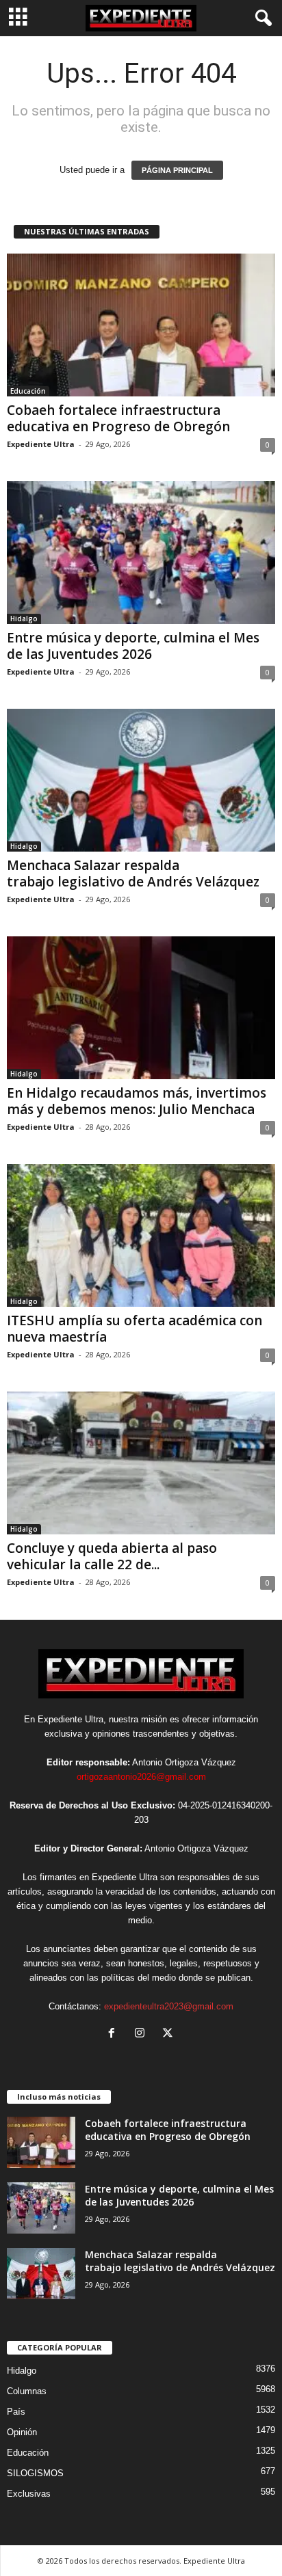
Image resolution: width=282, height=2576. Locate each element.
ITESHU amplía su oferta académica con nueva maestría (134, 1329)
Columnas (27, 2391)
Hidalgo (24, 619)
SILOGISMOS (35, 2473)
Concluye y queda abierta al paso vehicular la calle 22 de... (112, 1556)
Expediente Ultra (41, 444)
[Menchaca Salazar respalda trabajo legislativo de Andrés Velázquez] (141, 780)
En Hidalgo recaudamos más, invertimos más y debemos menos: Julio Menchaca (137, 1101)
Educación (28, 391)
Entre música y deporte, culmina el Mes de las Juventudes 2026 (133, 646)
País (16, 2412)
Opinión (22, 2432)
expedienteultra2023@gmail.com (169, 2006)
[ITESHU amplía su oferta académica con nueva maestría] (141, 1235)
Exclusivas (29, 2494)
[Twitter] (169, 2034)
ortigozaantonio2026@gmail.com (141, 1777)
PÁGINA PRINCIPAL (177, 170)
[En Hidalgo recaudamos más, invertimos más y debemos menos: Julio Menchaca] (141, 1008)
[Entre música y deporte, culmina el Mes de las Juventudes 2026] (141, 553)
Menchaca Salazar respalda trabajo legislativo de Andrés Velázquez (133, 873)
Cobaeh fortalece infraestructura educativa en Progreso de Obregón (118, 418)
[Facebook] (115, 2034)
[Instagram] (143, 2034)
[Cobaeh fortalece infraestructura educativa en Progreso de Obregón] (141, 325)
